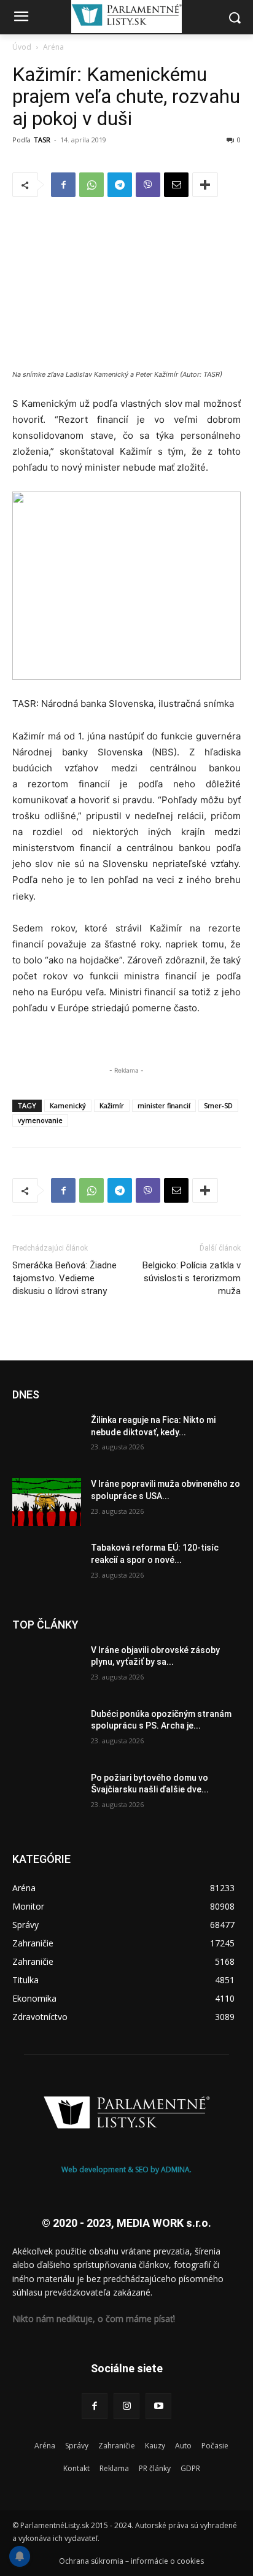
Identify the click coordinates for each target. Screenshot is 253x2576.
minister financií (164, 1105)
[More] (205, 185)
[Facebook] (63, 185)
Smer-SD (218, 1105)
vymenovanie (40, 1120)
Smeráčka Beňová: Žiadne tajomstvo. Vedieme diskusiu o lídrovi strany (64, 1278)
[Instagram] (126, 2406)
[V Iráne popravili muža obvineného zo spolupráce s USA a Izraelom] (47, 1502)
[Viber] (148, 185)
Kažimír (112, 1105)
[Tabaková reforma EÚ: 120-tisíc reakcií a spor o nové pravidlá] (47, 1566)
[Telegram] (120, 185)
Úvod (22, 47)
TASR (42, 140)
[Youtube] (158, 2406)
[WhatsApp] (91, 185)
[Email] (176, 185)
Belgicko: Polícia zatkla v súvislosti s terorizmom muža (192, 1278)
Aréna (53, 47)
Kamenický (68, 1105)
